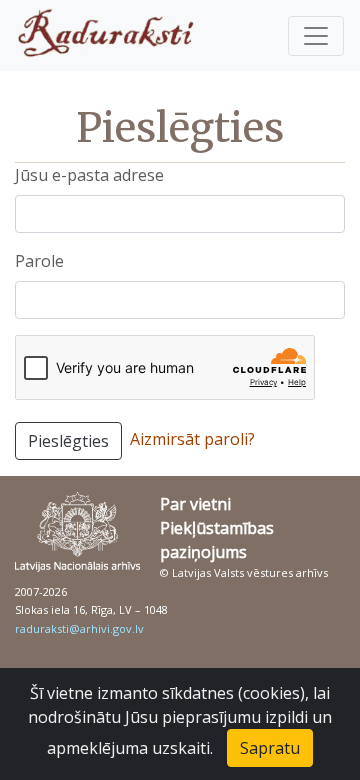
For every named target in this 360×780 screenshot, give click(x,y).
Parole (39, 261)
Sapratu (270, 748)
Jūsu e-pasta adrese (89, 175)
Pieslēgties (68, 441)
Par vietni (195, 504)
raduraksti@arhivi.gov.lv (79, 628)
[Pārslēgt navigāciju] (316, 36)
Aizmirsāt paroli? (192, 439)
